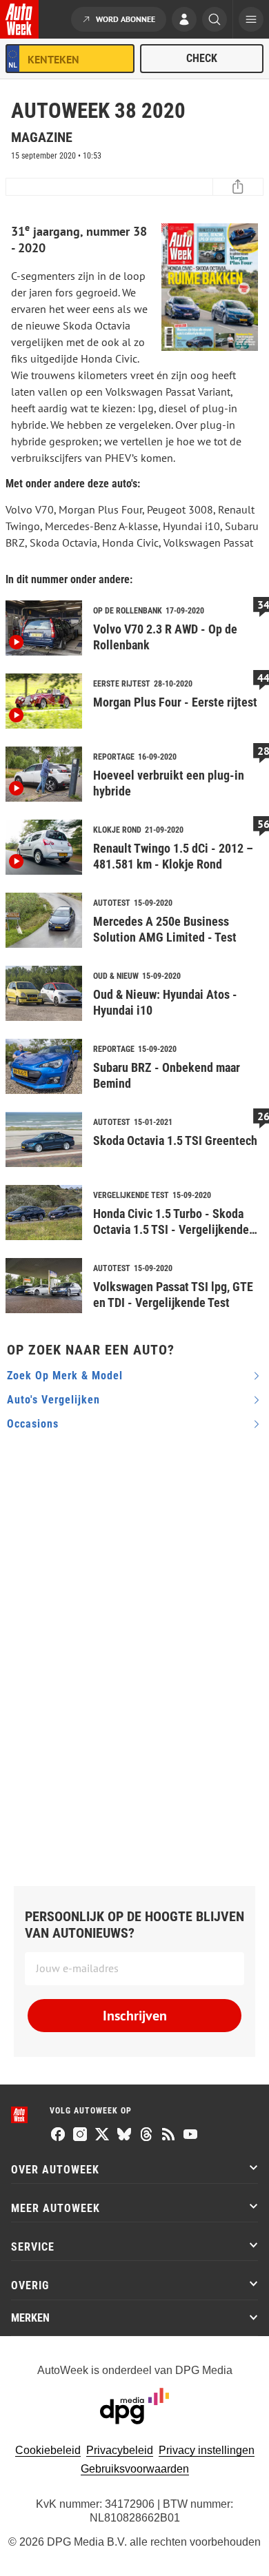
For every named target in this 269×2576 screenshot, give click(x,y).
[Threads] (146, 2136)
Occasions (33, 1424)
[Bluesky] (124, 2136)
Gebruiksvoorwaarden (135, 2469)
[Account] (184, 21)
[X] (102, 2136)
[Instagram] (80, 2136)
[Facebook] (58, 2136)
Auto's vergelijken (53, 1400)
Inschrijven (135, 2016)
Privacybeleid (120, 2450)
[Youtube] (190, 2136)
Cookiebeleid (48, 2450)
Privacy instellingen (207, 2450)
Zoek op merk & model (65, 1376)
